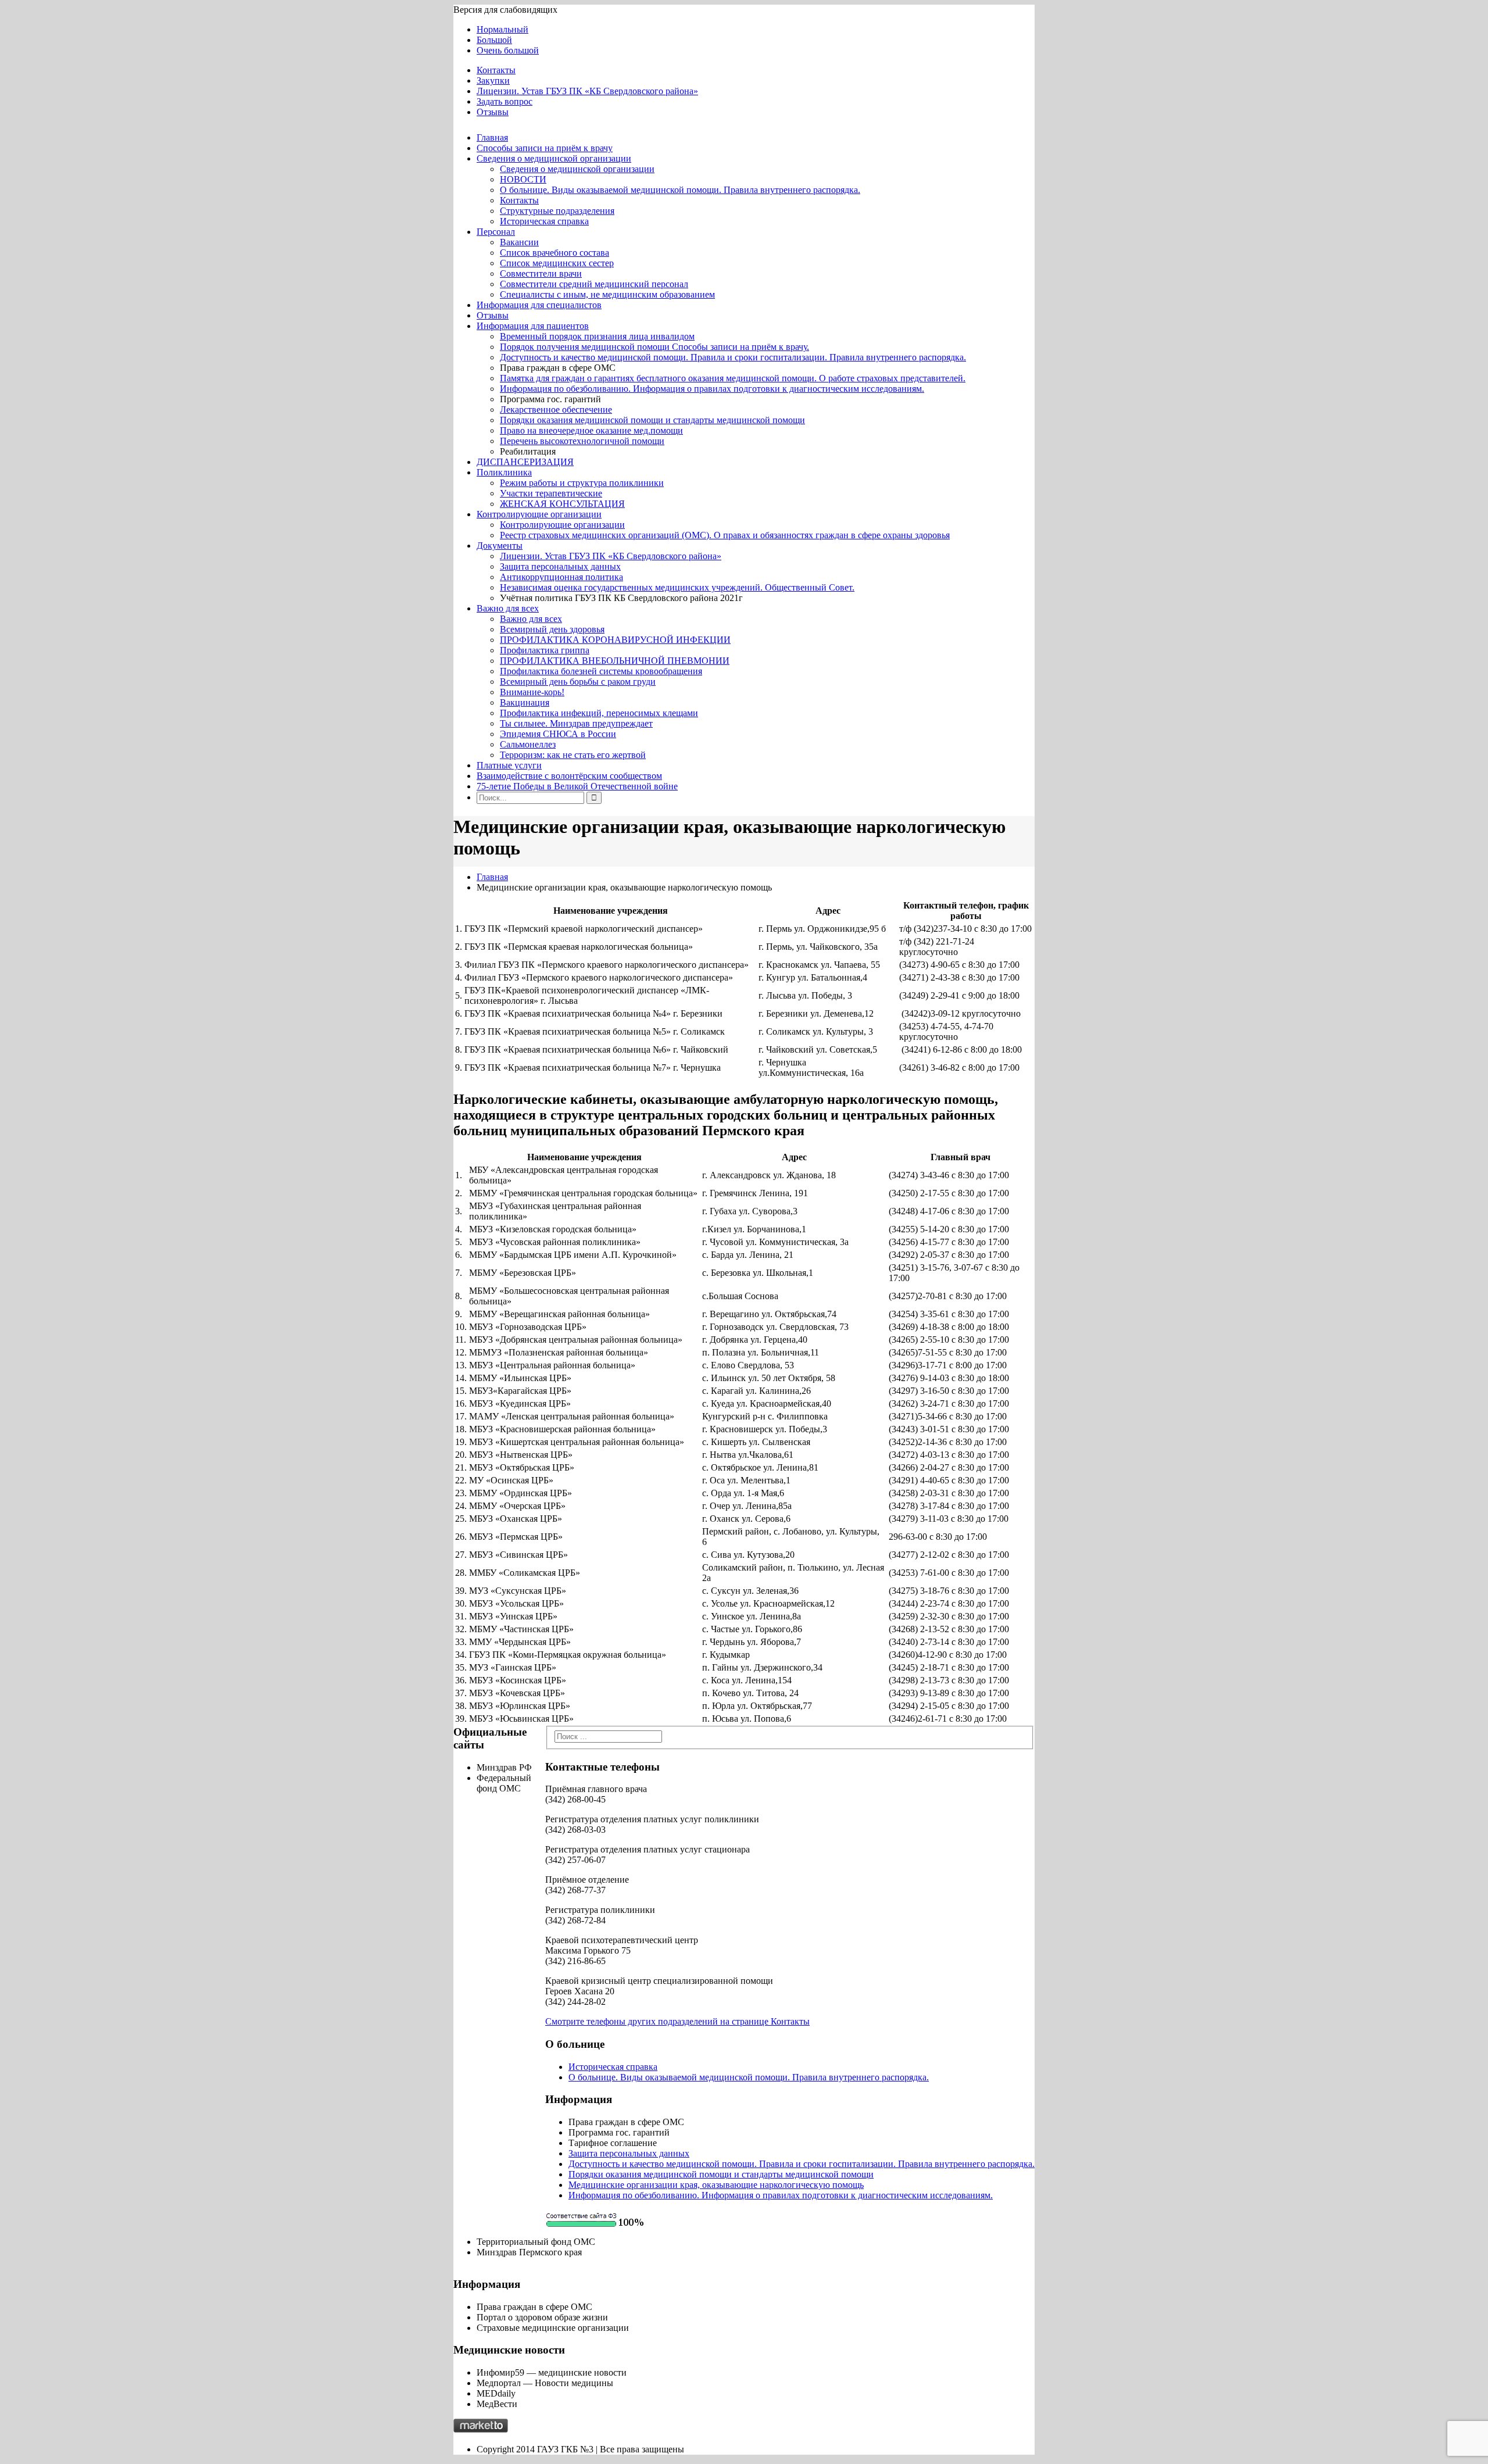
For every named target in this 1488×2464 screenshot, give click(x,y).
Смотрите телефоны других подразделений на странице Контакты (677, 2021)
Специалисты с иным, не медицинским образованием (607, 294)
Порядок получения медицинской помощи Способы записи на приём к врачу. (654, 347)
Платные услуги (509, 765)
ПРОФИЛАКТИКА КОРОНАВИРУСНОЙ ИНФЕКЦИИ (615, 640)
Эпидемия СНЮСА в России (558, 734)
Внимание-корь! (532, 692)
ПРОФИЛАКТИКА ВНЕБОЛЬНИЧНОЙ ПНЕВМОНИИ (615, 661)
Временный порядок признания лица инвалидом (597, 336)
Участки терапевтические (551, 493)
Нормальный (502, 29)
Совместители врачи (541, 273)
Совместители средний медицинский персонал (594, 284)
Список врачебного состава (555, 253)
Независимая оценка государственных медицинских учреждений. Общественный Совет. (677, 587)
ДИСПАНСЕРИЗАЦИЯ (525, 462)
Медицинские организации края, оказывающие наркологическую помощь (716, 2185)
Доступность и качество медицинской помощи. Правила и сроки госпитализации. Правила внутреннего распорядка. (733, 357)
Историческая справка (544, 221)
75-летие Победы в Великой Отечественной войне (577, 786)
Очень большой (508, 50)
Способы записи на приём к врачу (545, 148)
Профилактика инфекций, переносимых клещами (599, 713)
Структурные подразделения (557, 211)
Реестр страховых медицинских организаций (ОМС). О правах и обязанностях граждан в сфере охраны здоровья (725, 535)
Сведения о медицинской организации (554, 158)
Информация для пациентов (533, 326)
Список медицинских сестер (557, 263)
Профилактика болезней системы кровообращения (601, 671)
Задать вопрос (505, 101)
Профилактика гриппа (545, 650)
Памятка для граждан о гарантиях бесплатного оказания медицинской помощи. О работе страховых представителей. (733, 378)
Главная (492, 137)
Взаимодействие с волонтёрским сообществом (569, 776)
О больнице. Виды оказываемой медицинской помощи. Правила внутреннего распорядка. (680, 190)
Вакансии (519, 242)
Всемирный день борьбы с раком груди (578, 682)
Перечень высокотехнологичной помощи (582, 441)
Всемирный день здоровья (552, 629)
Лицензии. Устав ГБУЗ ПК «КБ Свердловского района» (587, 91)
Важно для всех (508, 608)
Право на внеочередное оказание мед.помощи (591, 430)
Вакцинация (525, 702)
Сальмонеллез (528, 744)
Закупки (493, 81)
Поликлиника (504, 472)
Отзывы (493, 112)
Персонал (496, 232)
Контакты (496, 70)
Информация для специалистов (539, 305)
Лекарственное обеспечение (556, 410)
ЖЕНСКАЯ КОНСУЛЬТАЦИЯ (562, 504)
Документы (500, 546)
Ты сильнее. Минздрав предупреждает (576, 723)
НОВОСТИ (523, 179)
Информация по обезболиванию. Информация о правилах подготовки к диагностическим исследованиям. (712, 389)
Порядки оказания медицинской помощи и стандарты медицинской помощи (652, 420)
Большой (494, 40)
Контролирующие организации (539, 514)
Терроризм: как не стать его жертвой (573, 755)
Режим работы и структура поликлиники (582, 483)
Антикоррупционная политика (561, 577)
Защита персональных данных (560, 566)
